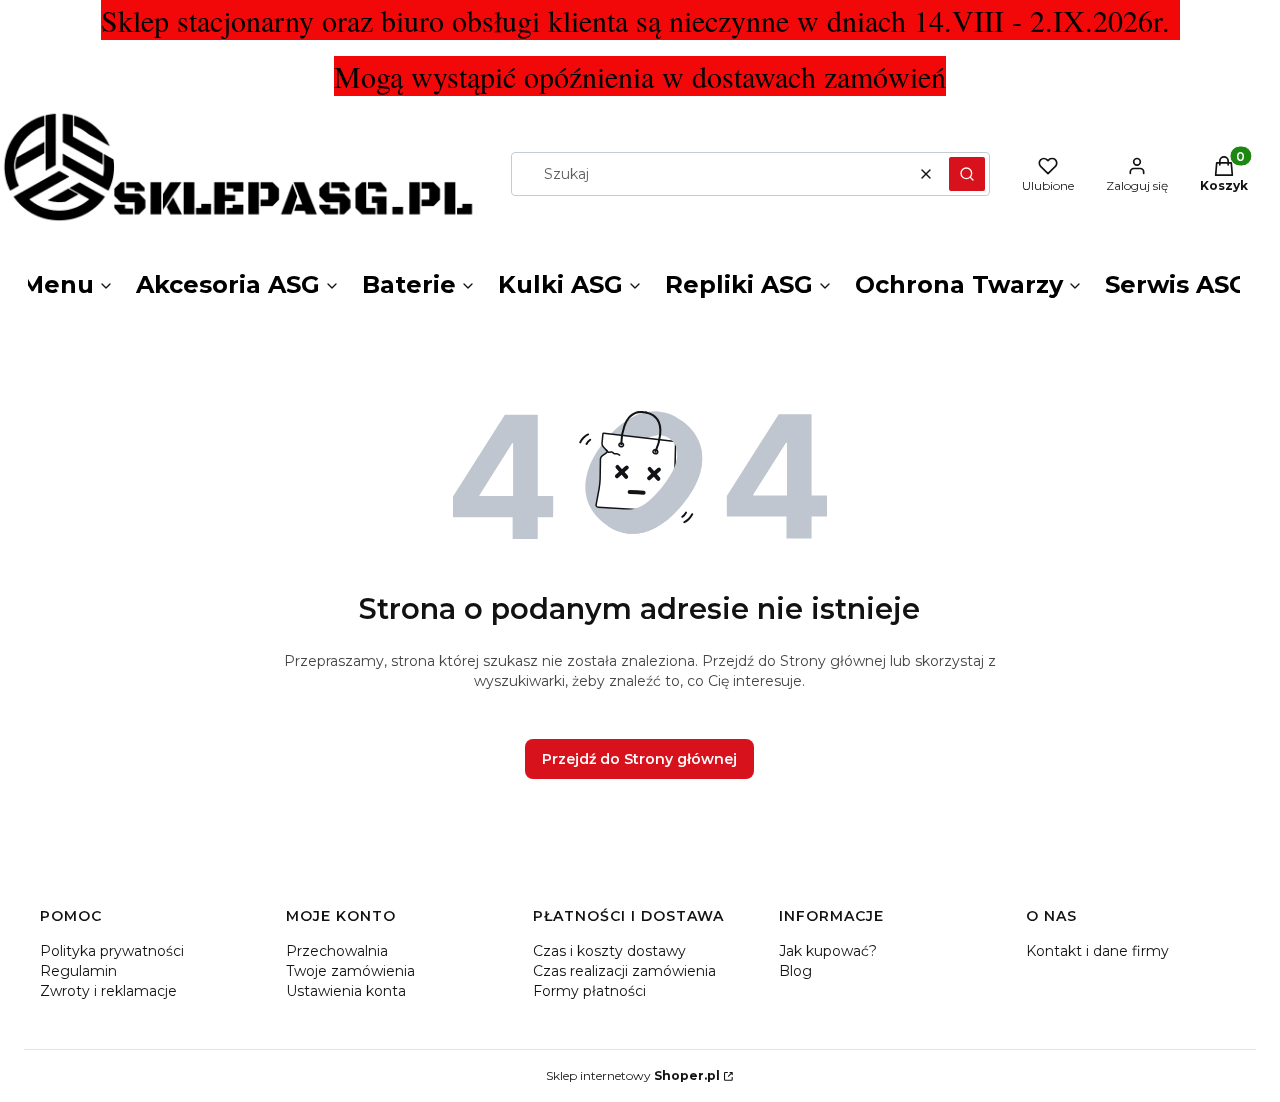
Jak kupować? (828, 951)
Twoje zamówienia (350, 971)
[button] (967, 174)
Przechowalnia (337, 951)
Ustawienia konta (346, 991)
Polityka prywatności (112, 951)
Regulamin (78, 971)
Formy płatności (589, 991)
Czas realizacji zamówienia (624, 971)
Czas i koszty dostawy (609, 951)
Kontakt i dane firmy (1097, 951)
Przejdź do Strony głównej (639, 759)
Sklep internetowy (633, 1075)
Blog (795, 971)
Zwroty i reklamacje (108, 991)
